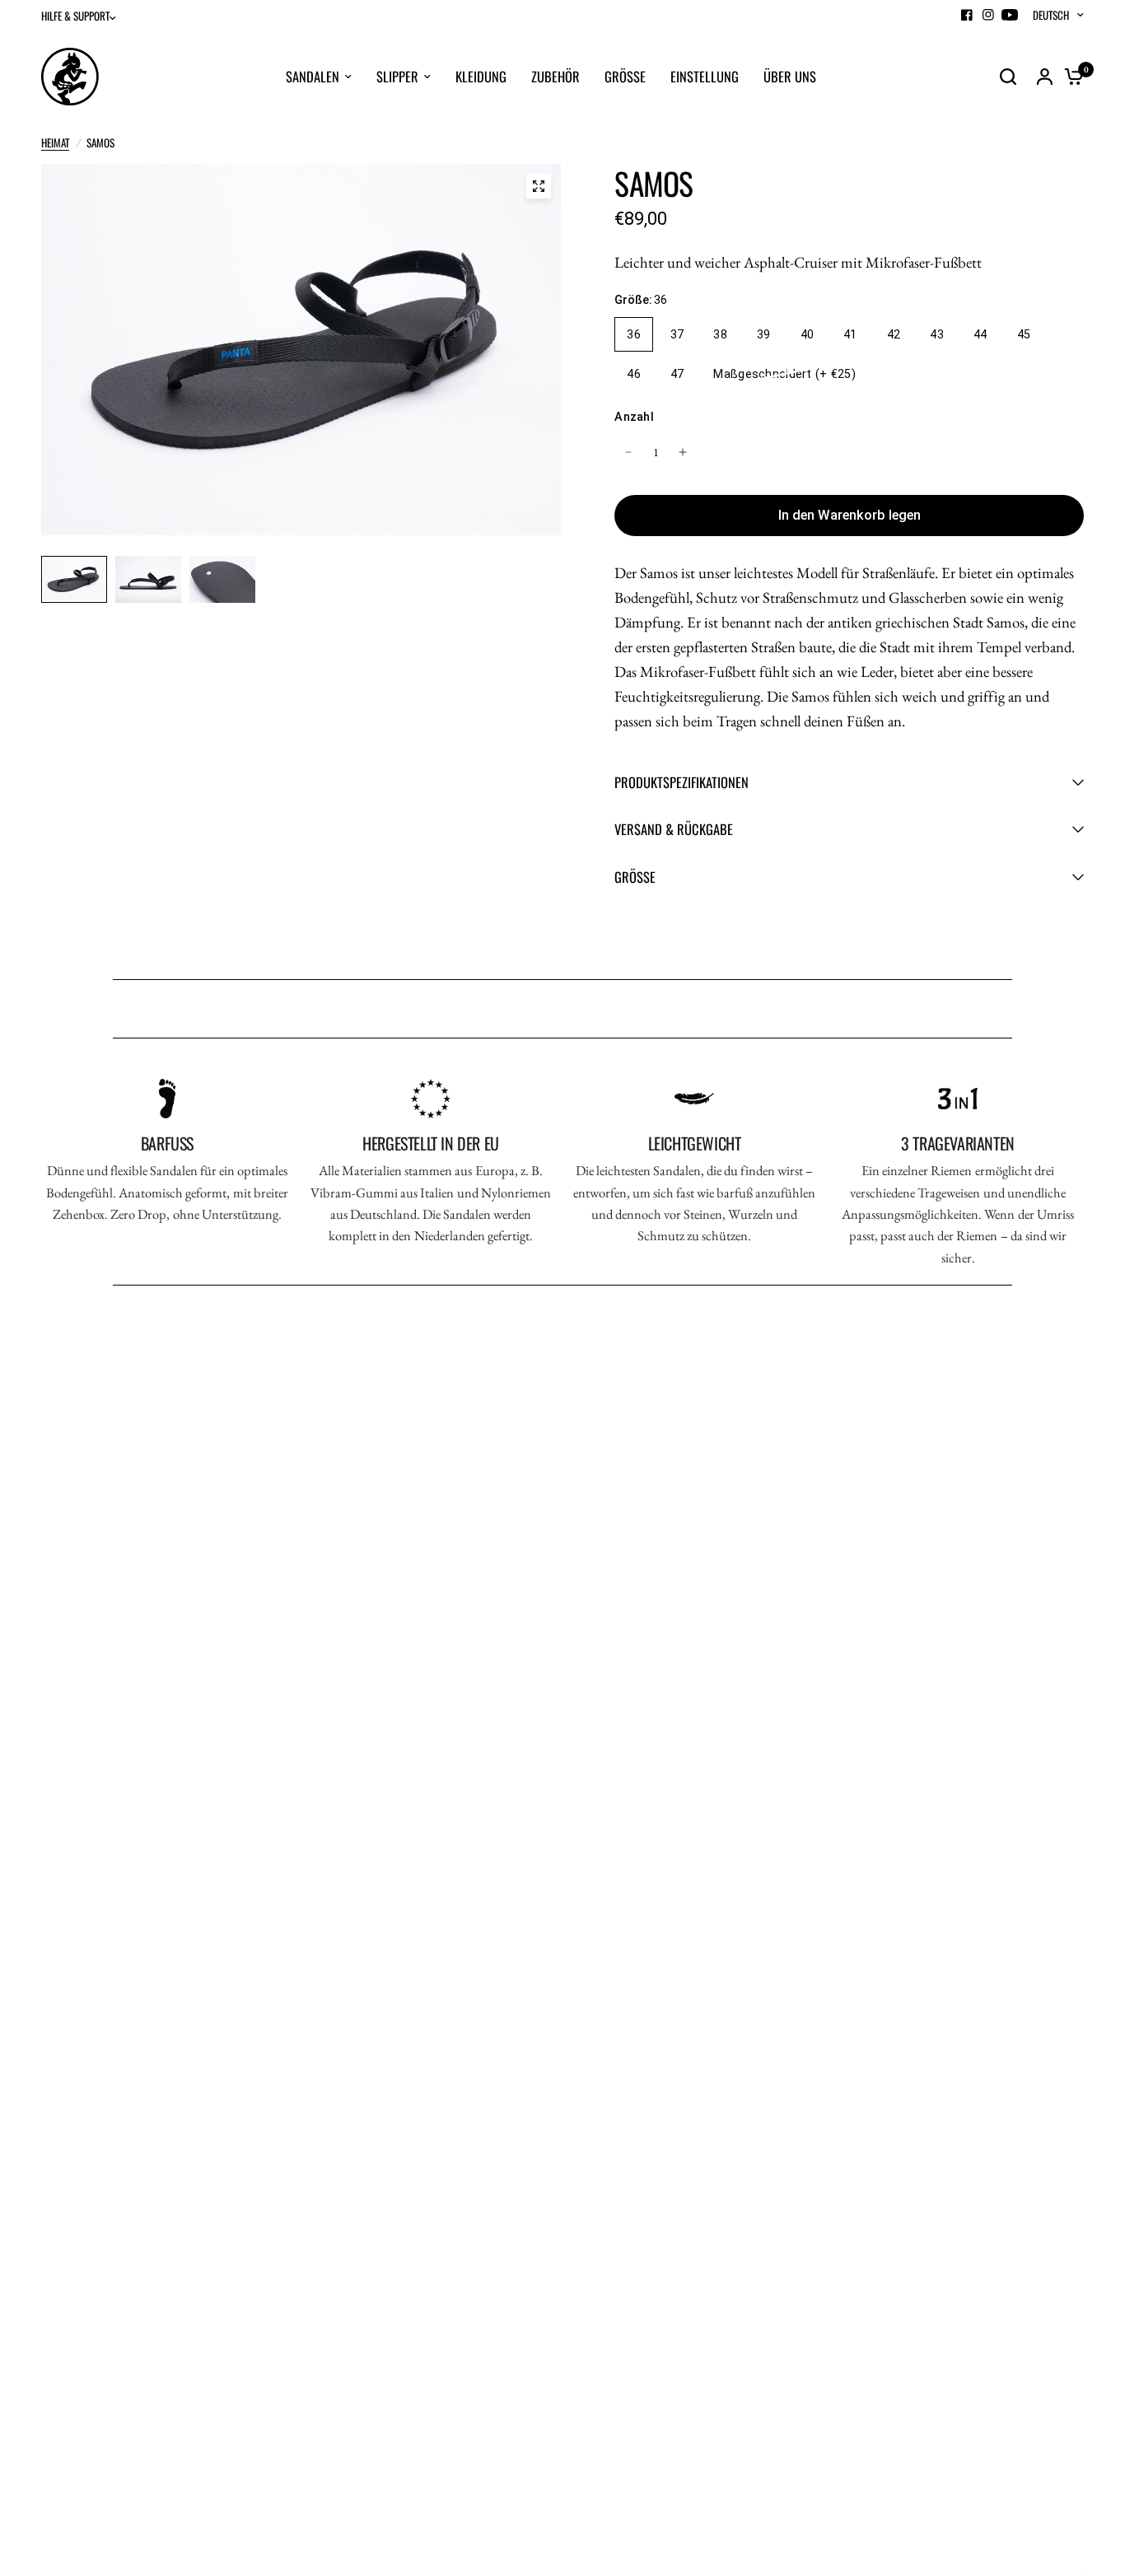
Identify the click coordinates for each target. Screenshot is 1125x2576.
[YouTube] (1010, 15)
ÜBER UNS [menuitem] (790, 76)
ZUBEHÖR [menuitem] (555, 76)
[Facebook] (967, 15)
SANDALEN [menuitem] (313, 76)
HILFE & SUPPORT (75, 16)
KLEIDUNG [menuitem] (481, 76)
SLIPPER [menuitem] (397, 76)
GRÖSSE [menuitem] (625, 76)
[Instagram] (988, 15)
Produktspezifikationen (682, 782)
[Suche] (1008, 77)
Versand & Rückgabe (674, 829)
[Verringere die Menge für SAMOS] (628, 452)
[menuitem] (83, 16)
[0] (1070, 77)
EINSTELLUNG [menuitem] (705, 76)
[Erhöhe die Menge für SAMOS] (683, 452)
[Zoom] (539, 186)
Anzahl (634, 417)
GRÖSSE (635, 877)
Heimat (55, 142)
